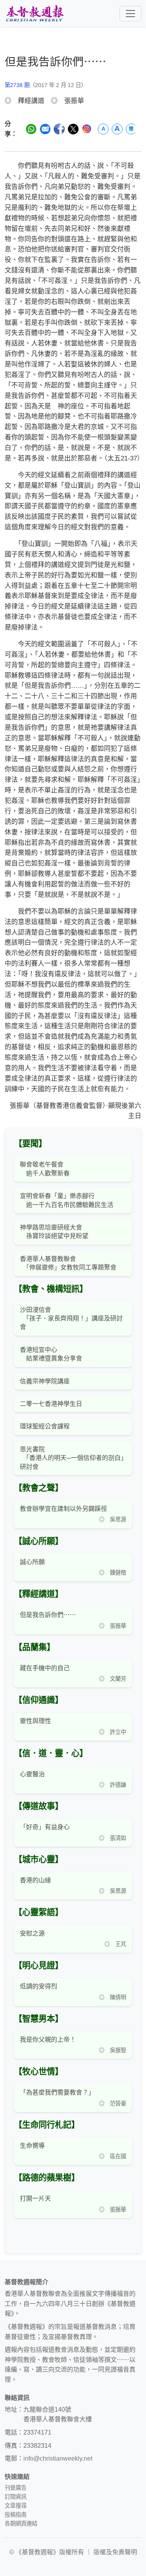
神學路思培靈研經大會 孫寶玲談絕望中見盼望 (54, 1232)
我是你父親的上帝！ (48, 2040)
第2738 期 (17, 85)
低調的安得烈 (39, 1986)
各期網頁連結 (21, 2524)
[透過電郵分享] (45, 129)
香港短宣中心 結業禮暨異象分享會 (51, 1354)
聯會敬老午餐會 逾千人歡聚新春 (45, 1169)
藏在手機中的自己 (45, 1668)
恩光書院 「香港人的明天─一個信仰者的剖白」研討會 (72, 1458)
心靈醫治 (32, 1774)
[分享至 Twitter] (73, 129)
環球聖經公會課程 (45, 1426)
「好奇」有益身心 (45, 1827)
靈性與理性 (35, 1721)
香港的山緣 (35, 1880)
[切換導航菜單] (130, 14)
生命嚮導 (32, 2146)
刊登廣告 (16, 2488)
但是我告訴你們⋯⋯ (48, 1615)
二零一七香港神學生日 (51, 1404)
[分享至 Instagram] (87, 129)
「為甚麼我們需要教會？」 (57, 2092)
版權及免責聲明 (115, 2552)
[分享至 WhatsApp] (31, 129)
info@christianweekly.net (58, 2458)
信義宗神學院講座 (45, 1381)
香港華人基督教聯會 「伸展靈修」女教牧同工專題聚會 (68, 1263)
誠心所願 (32, 1562)
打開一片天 (35, 2198)
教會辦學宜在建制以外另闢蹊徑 (63, 1509)
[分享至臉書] (59, 129)
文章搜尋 (16, 2506)
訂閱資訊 (16, 2497)
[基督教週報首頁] (35, 13)
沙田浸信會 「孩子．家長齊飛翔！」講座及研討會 (71, 1319)
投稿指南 (16, 2515)
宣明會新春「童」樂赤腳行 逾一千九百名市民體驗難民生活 (67, 1200)
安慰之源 (32, 1933)
